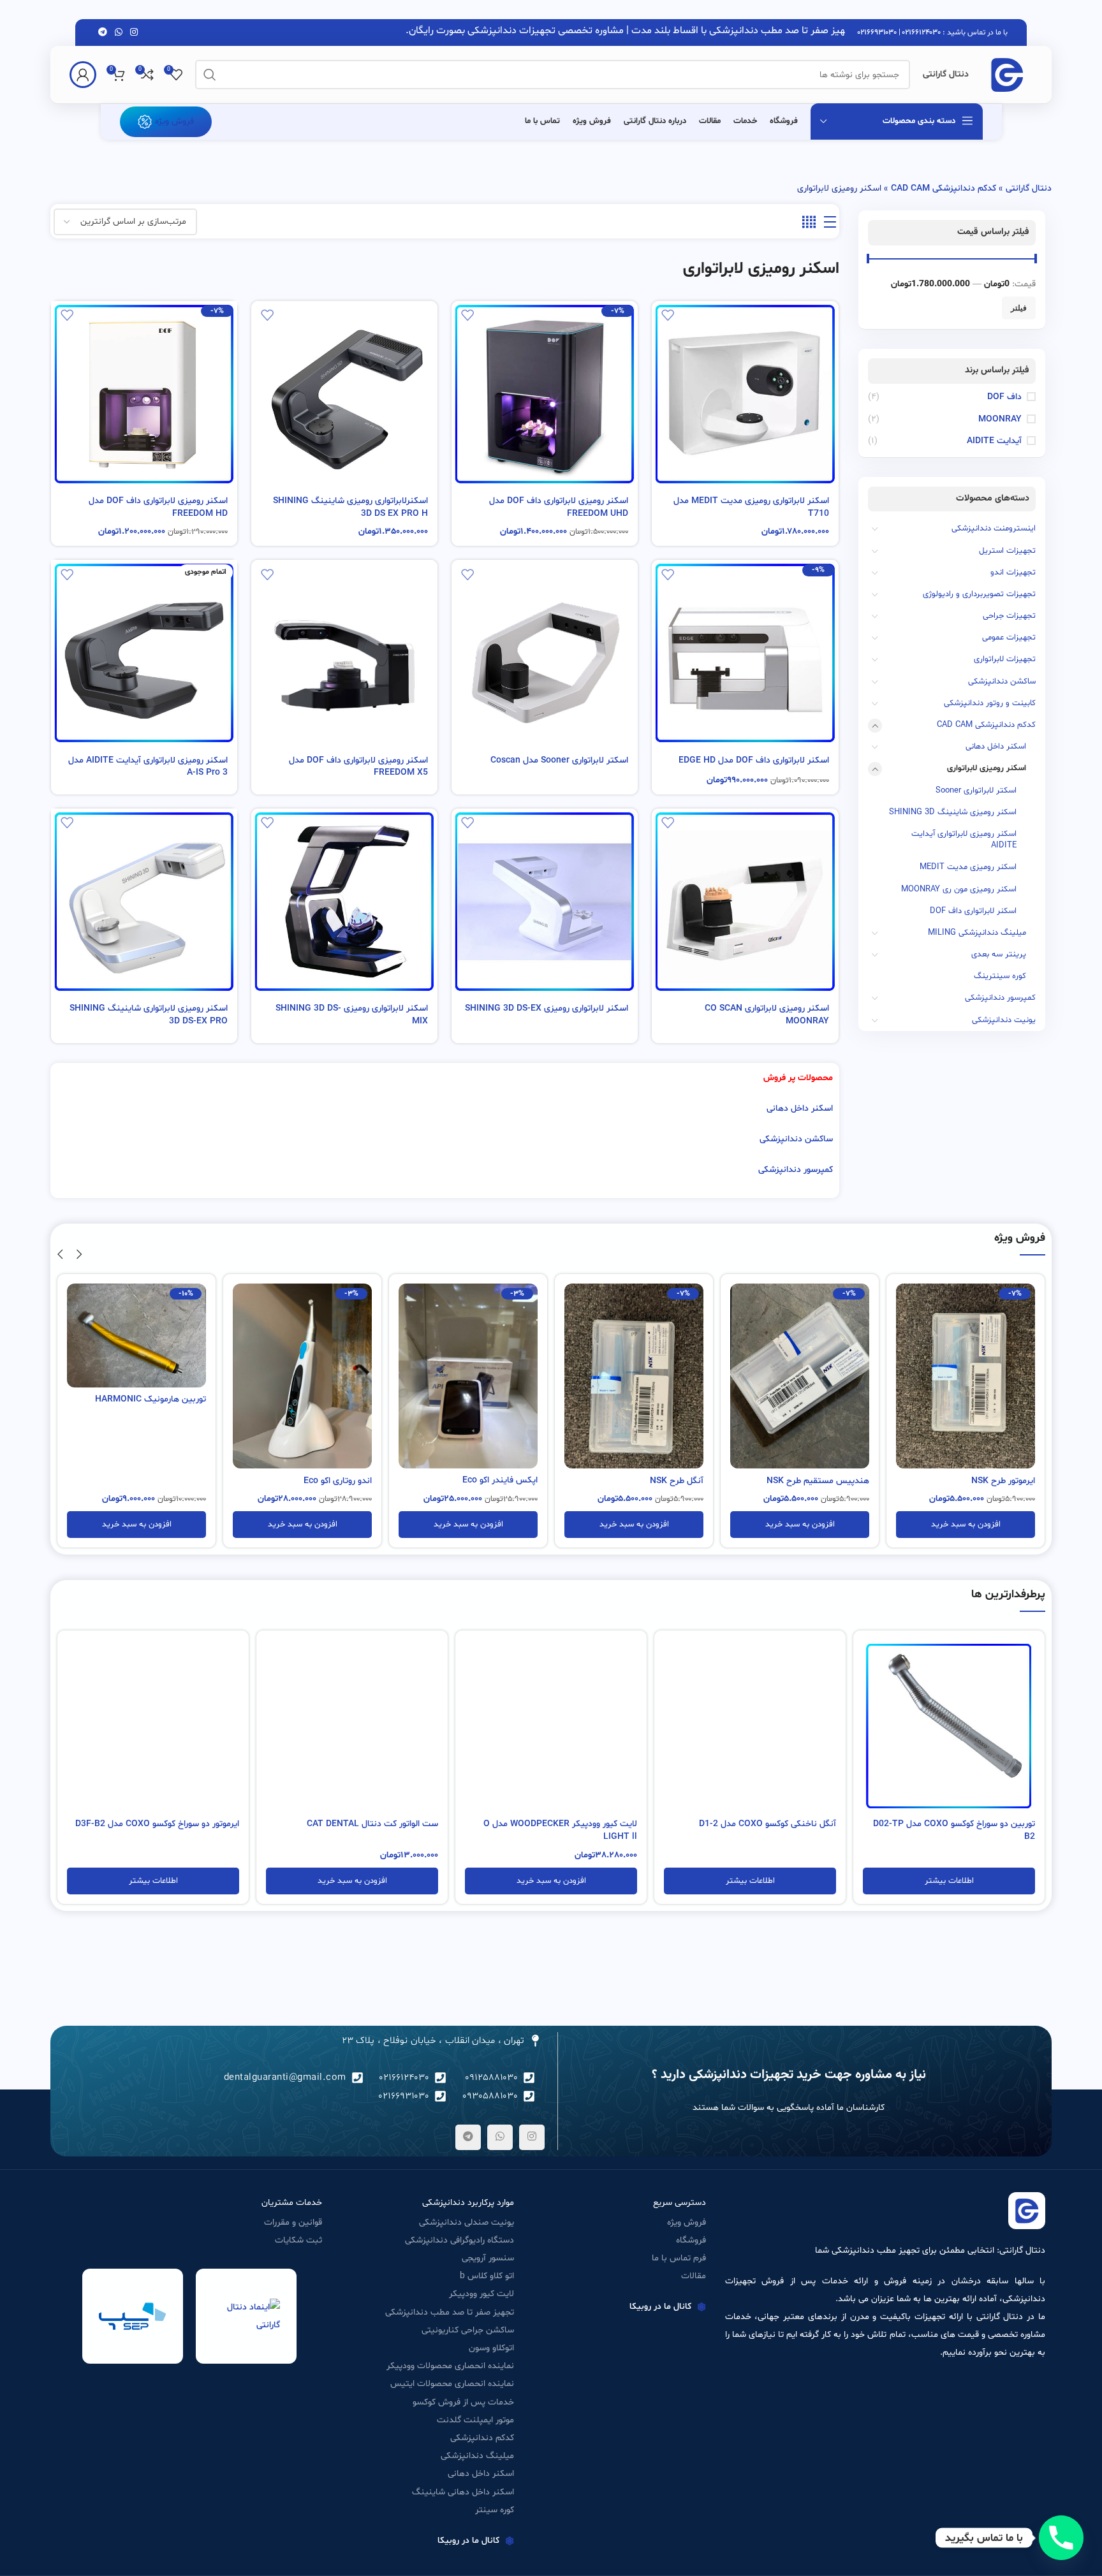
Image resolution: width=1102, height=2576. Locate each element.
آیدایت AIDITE (994, 441)
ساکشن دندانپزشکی (1002, 682)
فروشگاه (691, 2240)
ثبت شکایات (298, 2240)
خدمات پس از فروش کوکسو (463, 2402)
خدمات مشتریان (292, 2203)
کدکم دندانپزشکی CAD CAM (944, 188)
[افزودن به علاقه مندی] (668, 315)
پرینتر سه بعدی (999, 955)
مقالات (694, 2276)
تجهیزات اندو (1013, 573)
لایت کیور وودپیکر (481, 2294)
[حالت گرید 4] (809, 223)
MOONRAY (1000, 419)
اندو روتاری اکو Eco (503, 1481)
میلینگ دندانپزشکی (477, 2456)
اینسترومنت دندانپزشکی (994, 529)
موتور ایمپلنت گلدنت (475, 2420)
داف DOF (1004, 397)
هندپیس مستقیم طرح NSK (984, 1481)
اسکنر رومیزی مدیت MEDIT (968, 867)
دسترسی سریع (680, 2203)
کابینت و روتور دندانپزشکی (990, 703)
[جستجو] (210, 75)
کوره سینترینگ (1000, 976)
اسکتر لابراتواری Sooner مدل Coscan (559, 760)
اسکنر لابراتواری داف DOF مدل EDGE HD (754, 760)
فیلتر (1019, 308)
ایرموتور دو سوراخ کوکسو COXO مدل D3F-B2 (157, 1824)
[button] (966, 1525)
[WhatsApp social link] (119, 33)
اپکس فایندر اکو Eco (666, 1480)
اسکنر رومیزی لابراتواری (987, 768)
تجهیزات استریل (1007, 551)
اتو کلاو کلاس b (487, 2276)
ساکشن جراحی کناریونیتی (468, 2330)
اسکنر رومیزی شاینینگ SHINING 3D (953, 812)
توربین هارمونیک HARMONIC (316, 1399)
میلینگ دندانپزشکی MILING (977, 933)
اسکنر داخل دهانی (996, 747)
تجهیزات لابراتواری (1005, 659)
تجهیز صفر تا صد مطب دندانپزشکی (450, 2312)
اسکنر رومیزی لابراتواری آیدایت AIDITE (964, 840)
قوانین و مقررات (293, 2222)
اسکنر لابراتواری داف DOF (973, 911)
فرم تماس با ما (679, 2258)
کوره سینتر (495, 2510)
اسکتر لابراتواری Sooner (976, 791)
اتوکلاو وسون (491, 2348)
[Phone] (1061, 2538)
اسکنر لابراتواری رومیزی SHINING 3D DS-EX (547, 1008)
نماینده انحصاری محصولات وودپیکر (450, 2366)
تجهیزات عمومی (1009, 638)
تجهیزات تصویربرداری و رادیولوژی (979, 594)
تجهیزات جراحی (1009, 616)
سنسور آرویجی (488, 2258)
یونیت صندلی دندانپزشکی (467, 2222)
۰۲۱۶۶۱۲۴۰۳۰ (922, 33)
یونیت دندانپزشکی (1004, 1020)
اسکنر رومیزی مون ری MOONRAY (959, 889)
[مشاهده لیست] (830, 223)
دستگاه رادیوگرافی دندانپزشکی (459, 2240)
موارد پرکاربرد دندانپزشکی (468, 2203)
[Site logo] (1007, 75)
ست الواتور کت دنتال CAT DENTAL (372, 1824)
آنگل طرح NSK (842, 1481)
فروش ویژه (174, 121)
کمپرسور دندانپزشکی (1000, 998)
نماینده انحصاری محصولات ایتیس (452, 2384)
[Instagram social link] (134, 33)
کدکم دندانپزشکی (482, 2438)
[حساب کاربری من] (83, 75)
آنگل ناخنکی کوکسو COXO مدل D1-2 (768, 1824)
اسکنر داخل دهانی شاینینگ (463, 2492)
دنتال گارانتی (1029, 188)
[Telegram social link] (103, 33)
